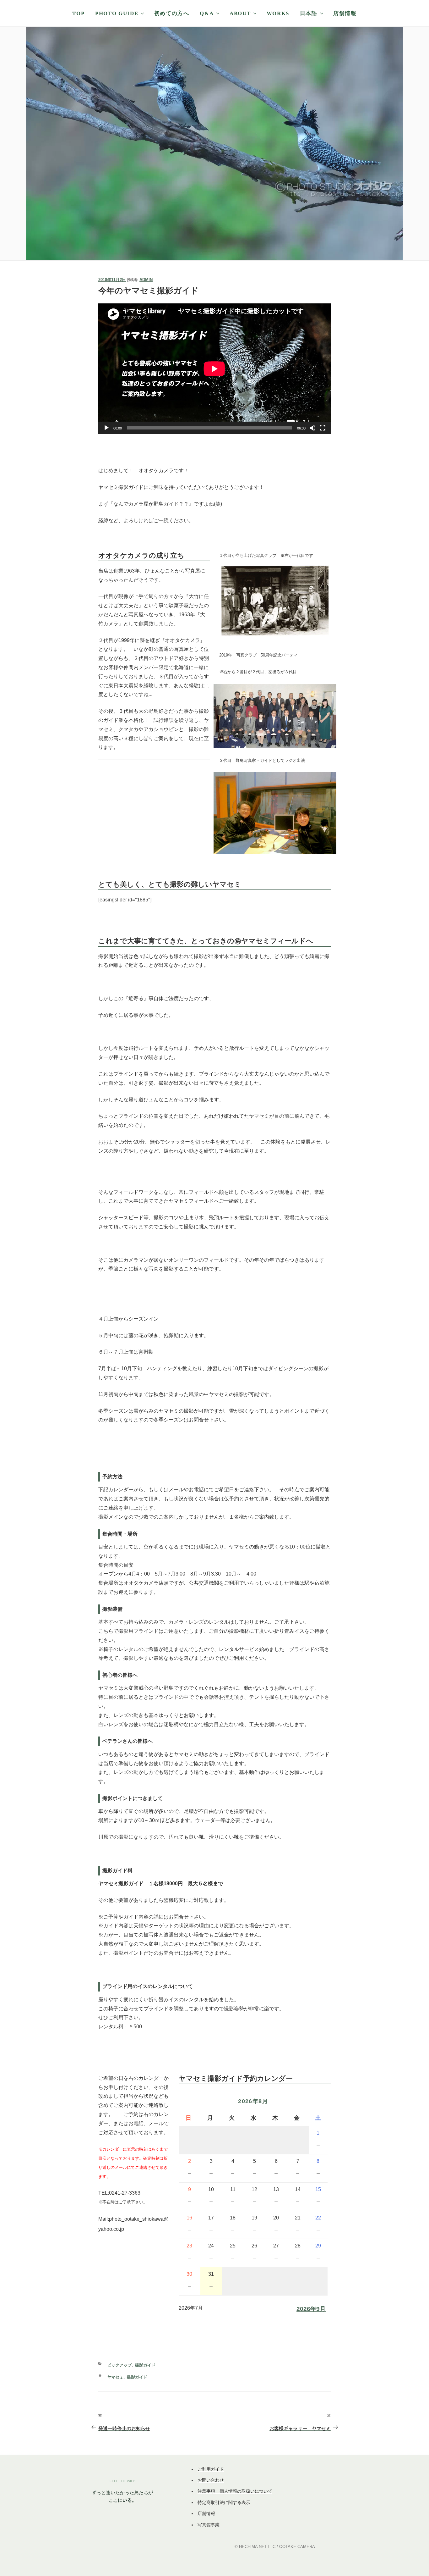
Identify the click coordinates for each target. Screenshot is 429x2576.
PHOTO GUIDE (117, 13)
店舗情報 (345, 13)
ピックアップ (119, 2365)
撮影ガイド (145, 2365)
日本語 (309, 13)
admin (146, 280)
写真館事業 (209, 2525)
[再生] (106, 428)
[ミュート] (312, 428)
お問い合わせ (211, 2480)
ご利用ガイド (211, 2469)
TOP (78, 13)
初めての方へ (172, 13)
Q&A (207, 13)
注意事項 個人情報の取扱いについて (235, 2491)
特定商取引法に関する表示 (224, 2502)
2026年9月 (311, 2309)
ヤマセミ (115, 2377)
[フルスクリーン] (323, 428)
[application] (215, 369)
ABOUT (240, 13)
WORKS (278, 13)
